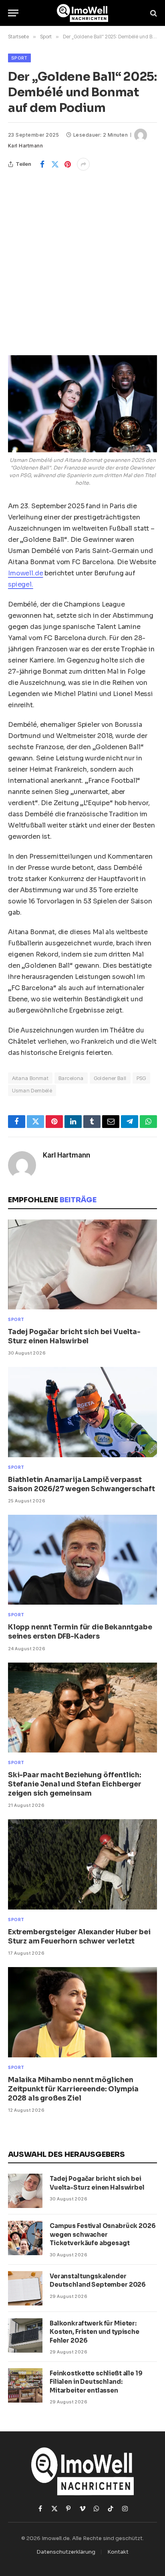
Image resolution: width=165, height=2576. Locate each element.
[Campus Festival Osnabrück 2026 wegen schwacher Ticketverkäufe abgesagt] (25, 2238)
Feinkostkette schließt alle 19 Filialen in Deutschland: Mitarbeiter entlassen (96, 2382)
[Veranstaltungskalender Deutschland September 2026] (25, 2288)
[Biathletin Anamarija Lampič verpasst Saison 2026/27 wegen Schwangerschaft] (82, 1412)
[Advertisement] (82, 257)
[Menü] (13, 13)
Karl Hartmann (25, 146)
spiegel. (21, 584)
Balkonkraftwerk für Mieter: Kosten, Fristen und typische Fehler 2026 (95, 2332)
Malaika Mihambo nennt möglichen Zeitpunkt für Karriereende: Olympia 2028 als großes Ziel (73, 2089)
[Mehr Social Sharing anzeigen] (83, 164)
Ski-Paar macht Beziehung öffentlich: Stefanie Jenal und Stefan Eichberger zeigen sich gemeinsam (75, 1784)
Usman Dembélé (32, 1090)
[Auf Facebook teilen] (42, 164)
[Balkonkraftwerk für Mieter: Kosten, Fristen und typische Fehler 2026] (25, 2335)
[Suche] (153, 13)
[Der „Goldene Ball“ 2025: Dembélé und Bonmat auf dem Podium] (82, 404)
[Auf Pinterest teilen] (68, 164)
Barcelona (71, 1078)
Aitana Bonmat (30, 1078)
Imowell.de (25, 573)
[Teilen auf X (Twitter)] (55, 164)
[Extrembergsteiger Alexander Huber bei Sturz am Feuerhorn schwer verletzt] (82, 1864)
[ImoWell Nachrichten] (83, 13)
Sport (19, 58)
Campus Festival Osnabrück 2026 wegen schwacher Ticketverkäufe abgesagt (103, 2234)
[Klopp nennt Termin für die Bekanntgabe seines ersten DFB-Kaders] (82, 1560)
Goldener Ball (110, 1078)
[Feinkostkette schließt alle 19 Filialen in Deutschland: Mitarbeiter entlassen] (25, 2385)
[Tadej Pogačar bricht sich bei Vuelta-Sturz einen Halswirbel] (82, 1264)
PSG (141, 1078)
